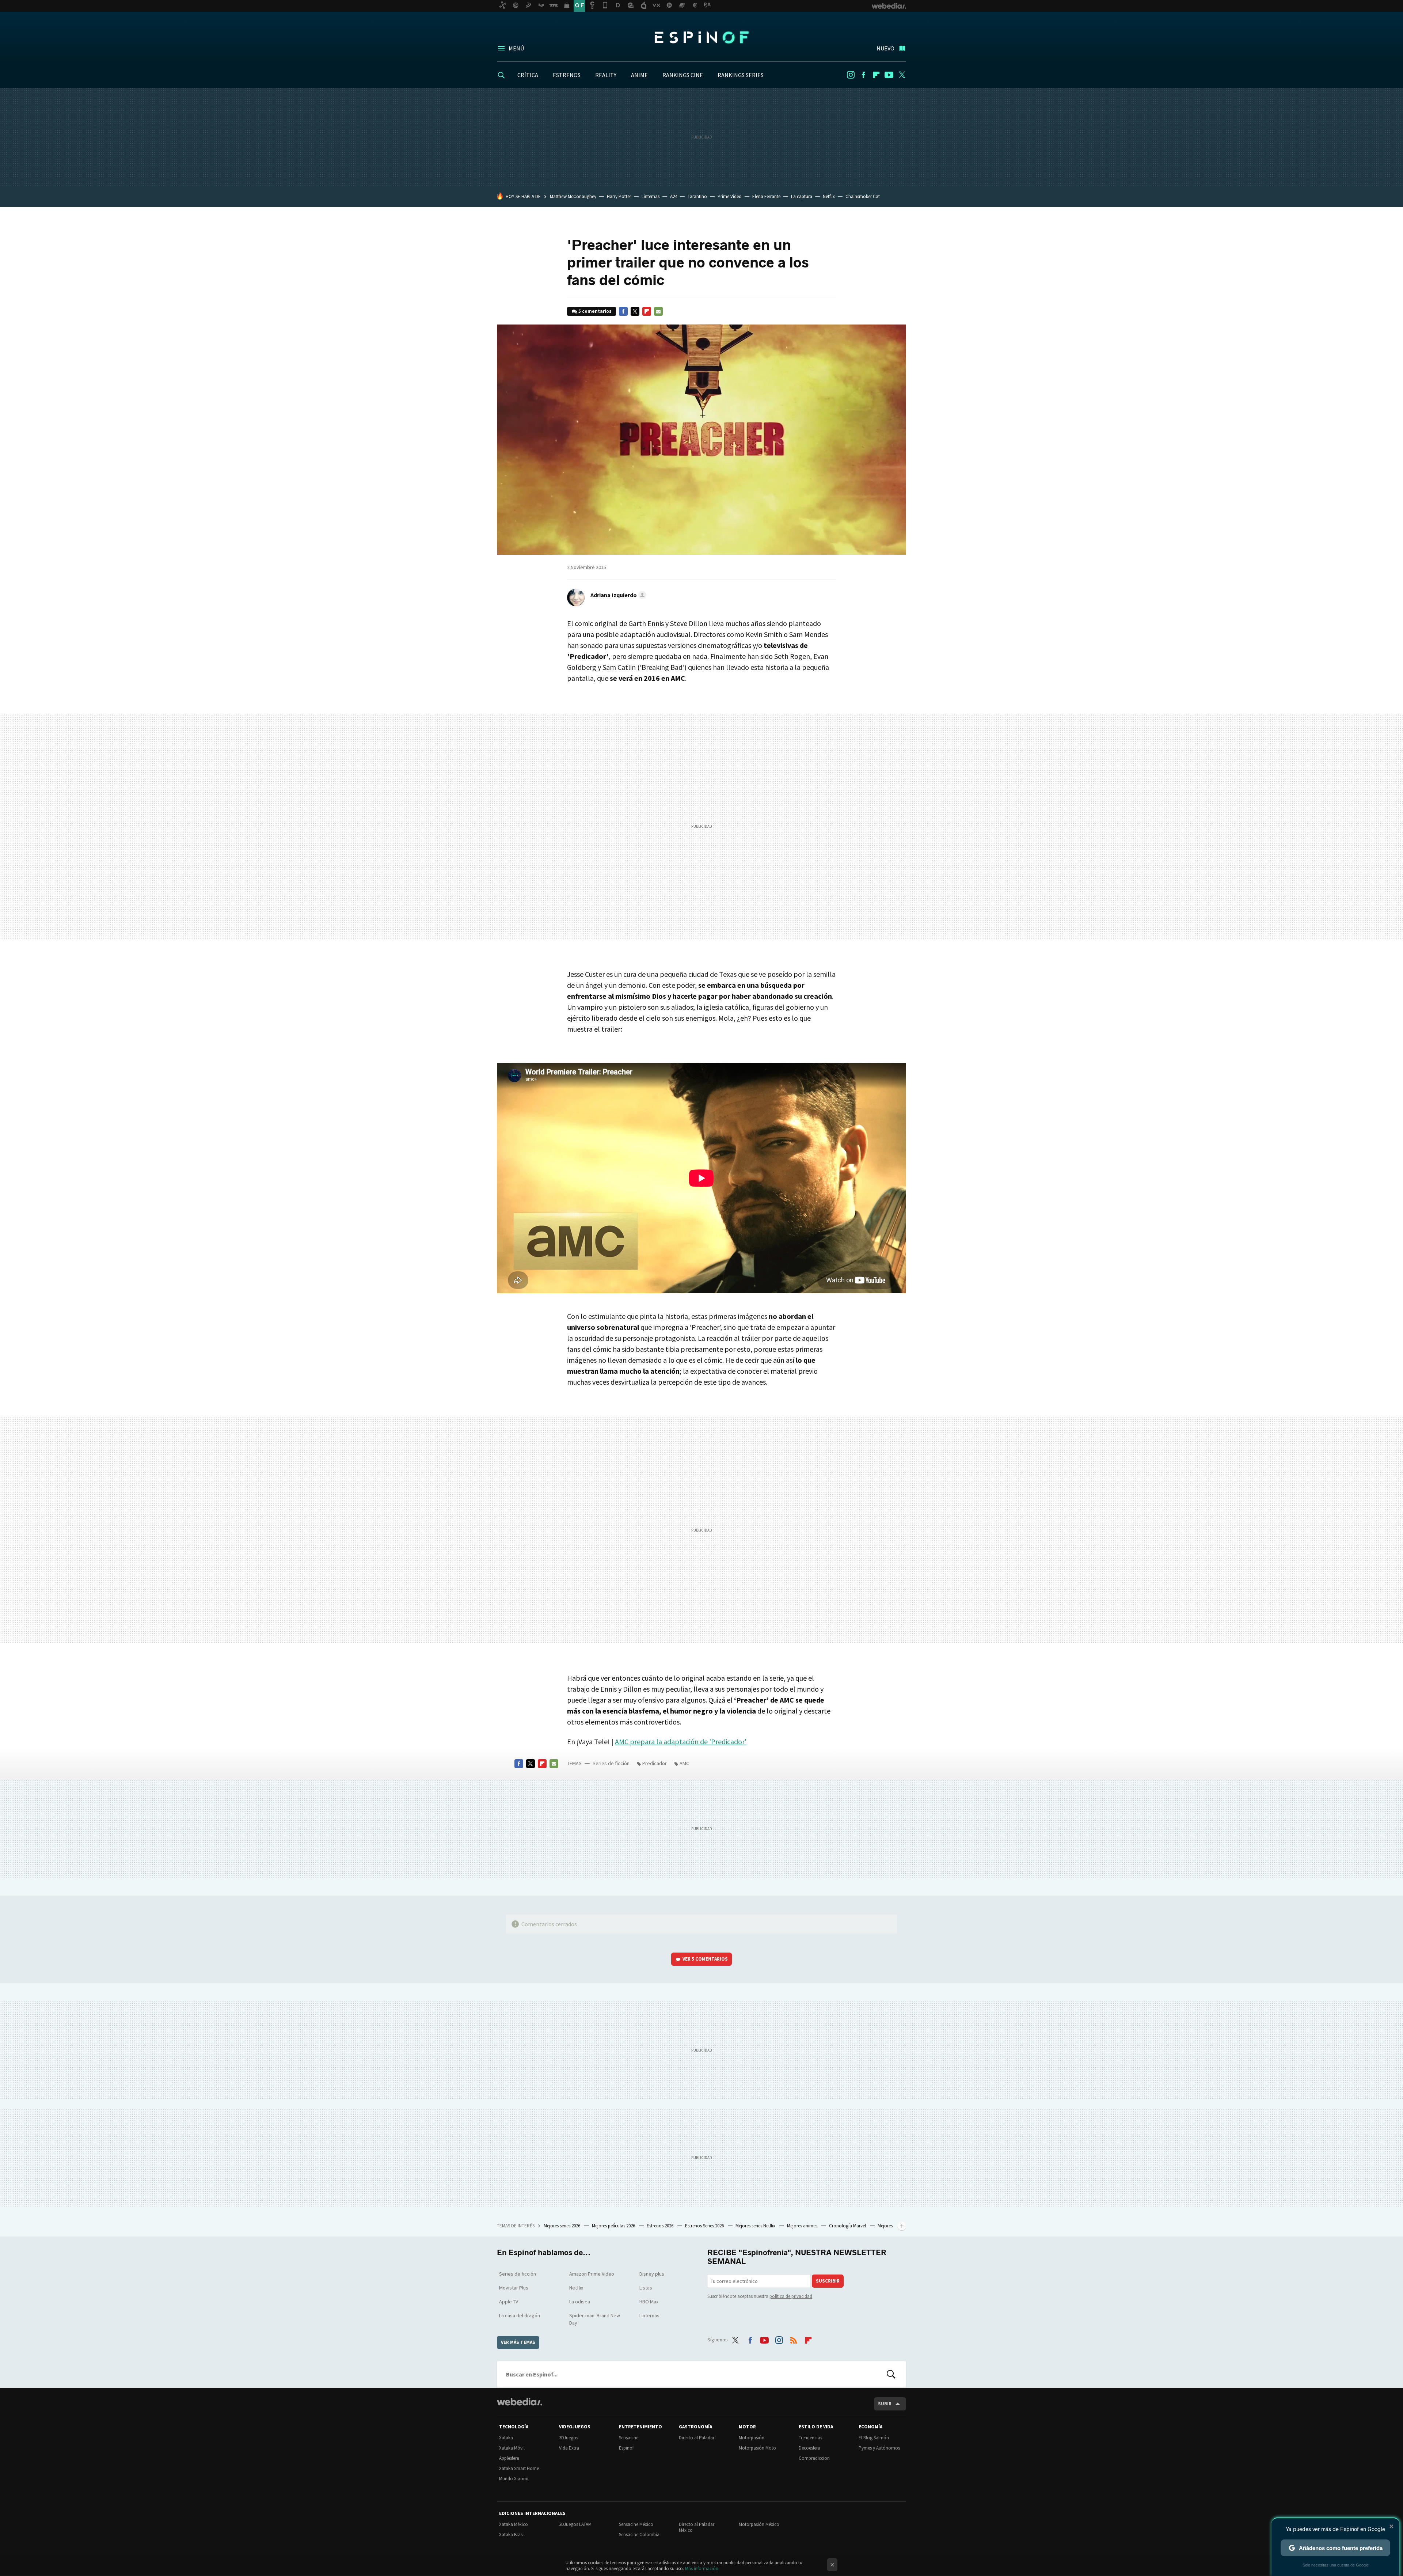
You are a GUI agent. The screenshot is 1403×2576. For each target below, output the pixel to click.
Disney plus (652, 2274)
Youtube (889, 75)
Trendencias (810, 2438)
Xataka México (514, 2524)
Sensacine (629, 2438)
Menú (516, 48)
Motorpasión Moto (757, 2448)
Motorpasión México (759, 2524)
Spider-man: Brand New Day (595, 2319)
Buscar (891, 2374)
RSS (794, 2338)
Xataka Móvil (512, 2448)
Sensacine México (636, 2524)
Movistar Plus (514, 2288)
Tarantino (697, 196)
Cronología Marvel (848, 2226)
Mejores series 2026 (562, 2226)
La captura (802, 196)
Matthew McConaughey (573, 196)
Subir (885, 2404)
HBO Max (649, 2302)
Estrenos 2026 (661, 2226)
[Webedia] (520, 2402)
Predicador (655, 1763)
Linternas (651, 196)
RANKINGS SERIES (741, 75)
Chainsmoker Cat (863, 196)
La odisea (580, 2302)
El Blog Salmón (874, 2438)
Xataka (506, 2438)
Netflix (829, 196)
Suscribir (828, 2281)
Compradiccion (814, 2458)
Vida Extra (569, 2448)
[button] (617, 595)
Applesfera (509, 2458)
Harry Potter (619, 196)
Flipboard (876, 75)
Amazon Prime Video (592, 2274)
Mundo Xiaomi (514, 2479)
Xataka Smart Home (519, 2468)
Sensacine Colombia (639, 2535)
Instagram (851, 75)
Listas (646, 2288)
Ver (705, 1959)
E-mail (658, 311)
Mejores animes (803, 2226)
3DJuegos (569, 2438)
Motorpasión (752, 2438)
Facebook (863, 75)
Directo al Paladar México (697, 2527)
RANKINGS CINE (683, 75)
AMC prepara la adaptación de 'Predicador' (681, 1742)
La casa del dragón (520, 2315)
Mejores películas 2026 (614, 2226)
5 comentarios (595, 311)
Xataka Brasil (512, 2535)
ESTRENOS (567, 75)
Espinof (701, 37)
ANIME (639, 75)
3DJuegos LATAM (575, 2524)
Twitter (902, 75)
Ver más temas (518, 2342)
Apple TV (509, 2302)
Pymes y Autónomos (879, 2448)
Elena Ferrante (766, 196)
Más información (702, 2569)
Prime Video (730, 196)
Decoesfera (809, 2448)
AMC (684, 1763)
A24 (674, 196)
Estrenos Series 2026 (705, 2226)
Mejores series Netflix (756, 2226)
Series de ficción (611, 1763)
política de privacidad (791, 2296)
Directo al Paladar (697, 2438)
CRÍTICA (528, 75)
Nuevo (885, 48)
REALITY (606, 75)
